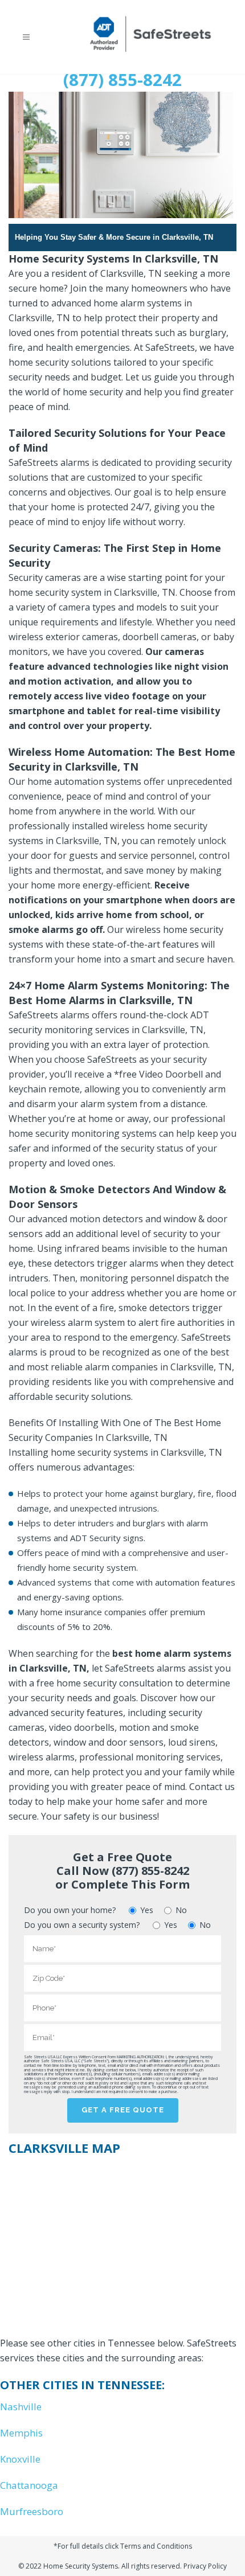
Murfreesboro (32, 2511)
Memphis (21, 2433)
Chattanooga (29, 2485)
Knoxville (20, 2459)
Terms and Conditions (156, 2546)
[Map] (122, 2242)
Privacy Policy (205, 2566)
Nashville (21, 2407)
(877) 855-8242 (122, 80)
